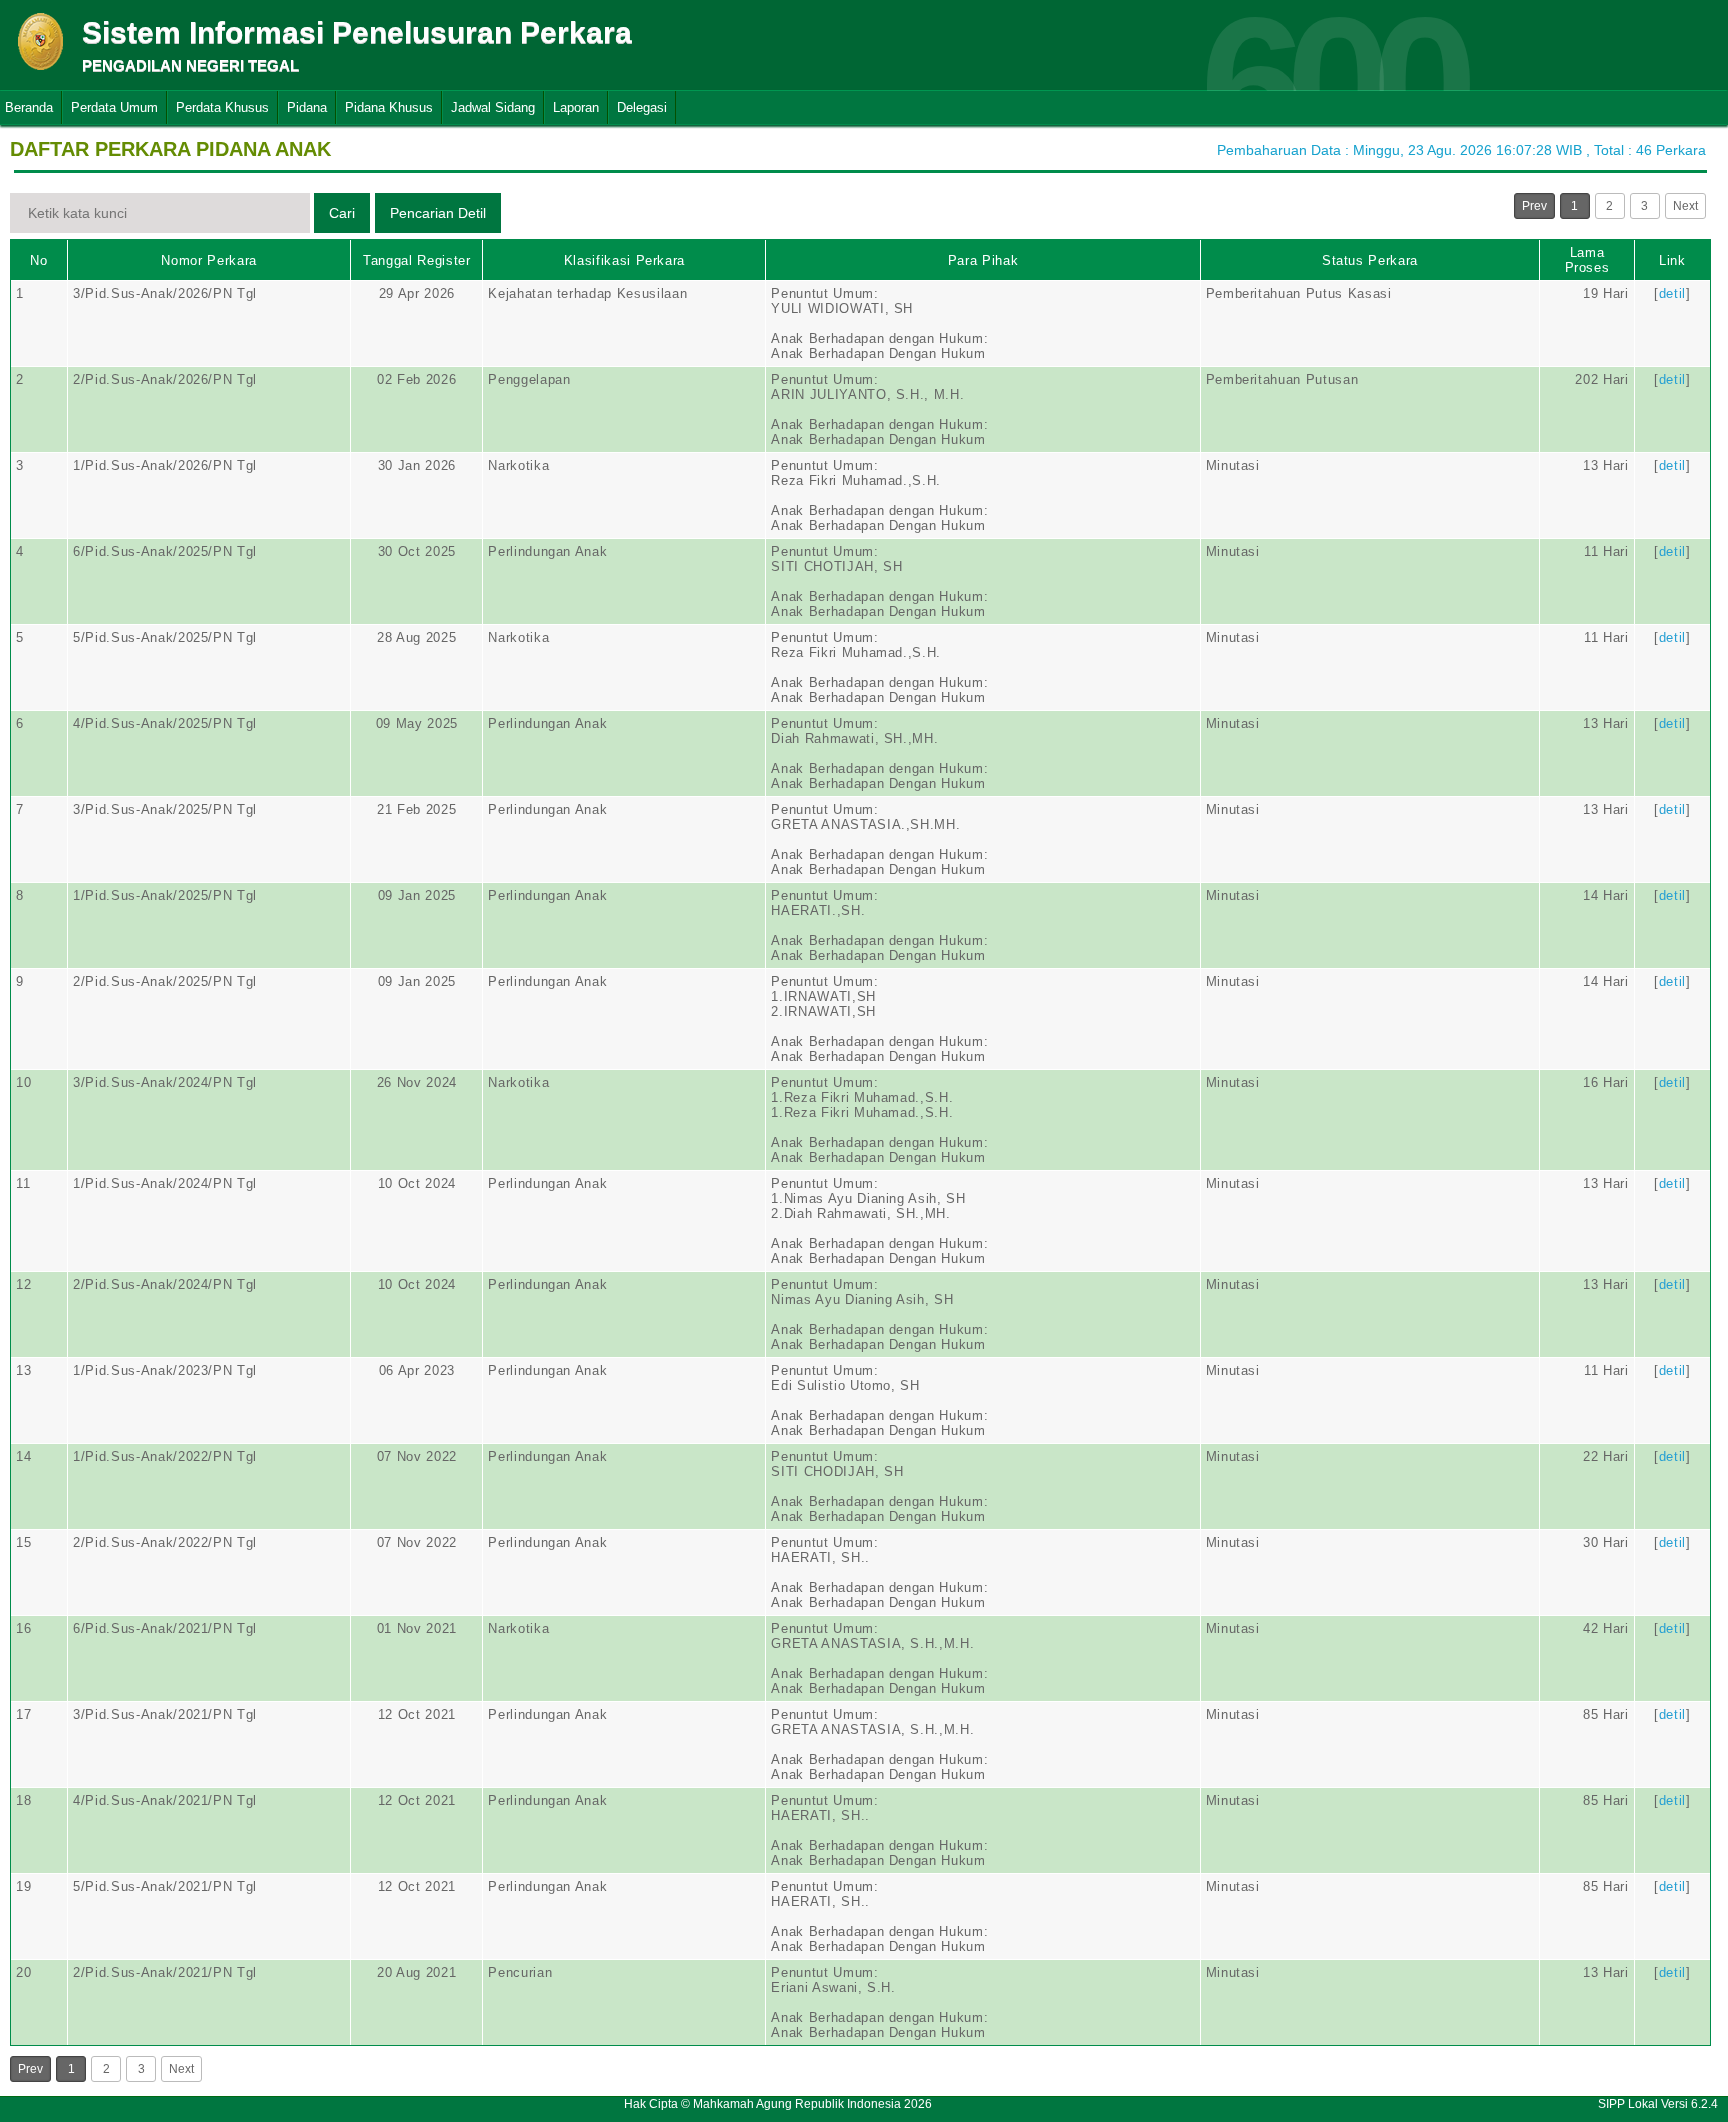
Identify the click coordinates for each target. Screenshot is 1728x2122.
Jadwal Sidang (493, 107)
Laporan (576, 107)
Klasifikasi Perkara (624, 260)
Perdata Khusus (222, 107)
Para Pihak (983, 260)
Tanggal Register (416, 260)
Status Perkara (1370, 260)
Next (1685, 206)
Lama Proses (1587, 260)
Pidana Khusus (389, 107)
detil (1672, 293)
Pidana (307, 107)
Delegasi (642, 107)
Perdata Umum (114, 107)
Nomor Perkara (208, 260)
